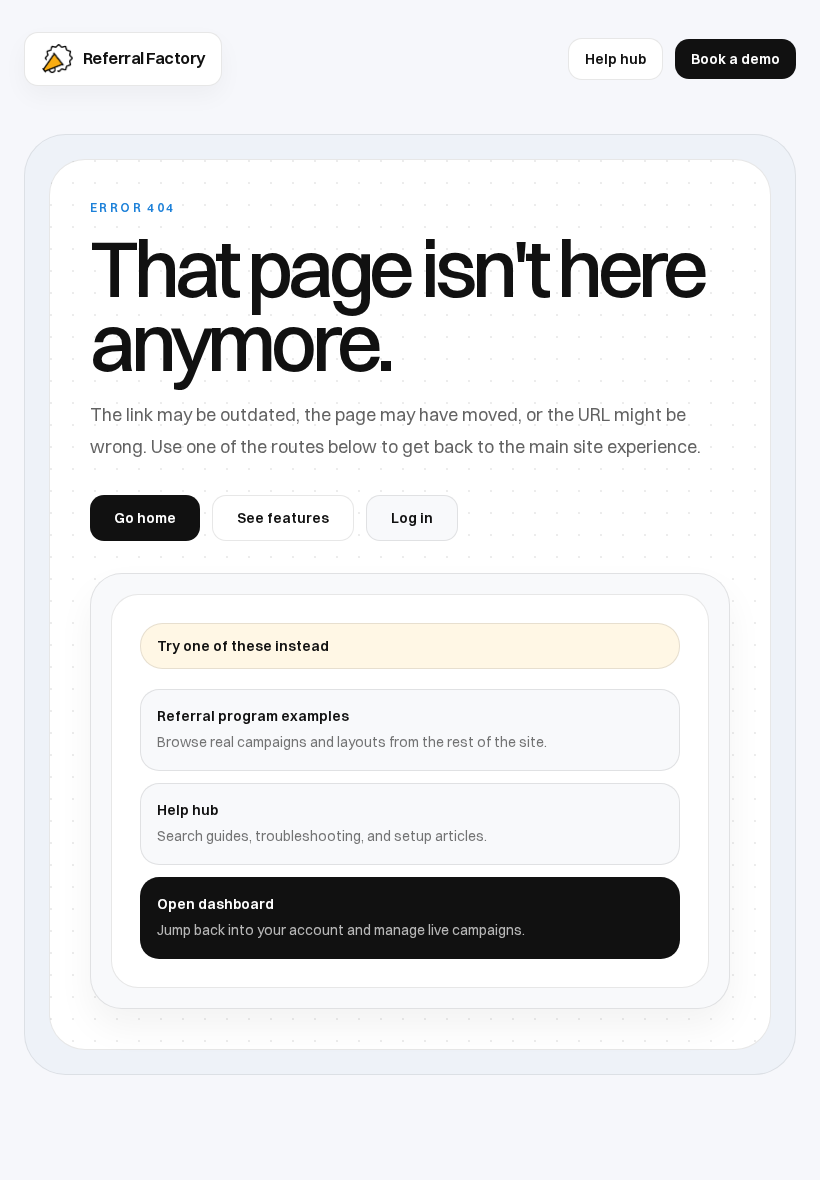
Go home (145, 518)
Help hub (615, 59)
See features (283, 518)
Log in (412, 518)
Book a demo (735, 59)
